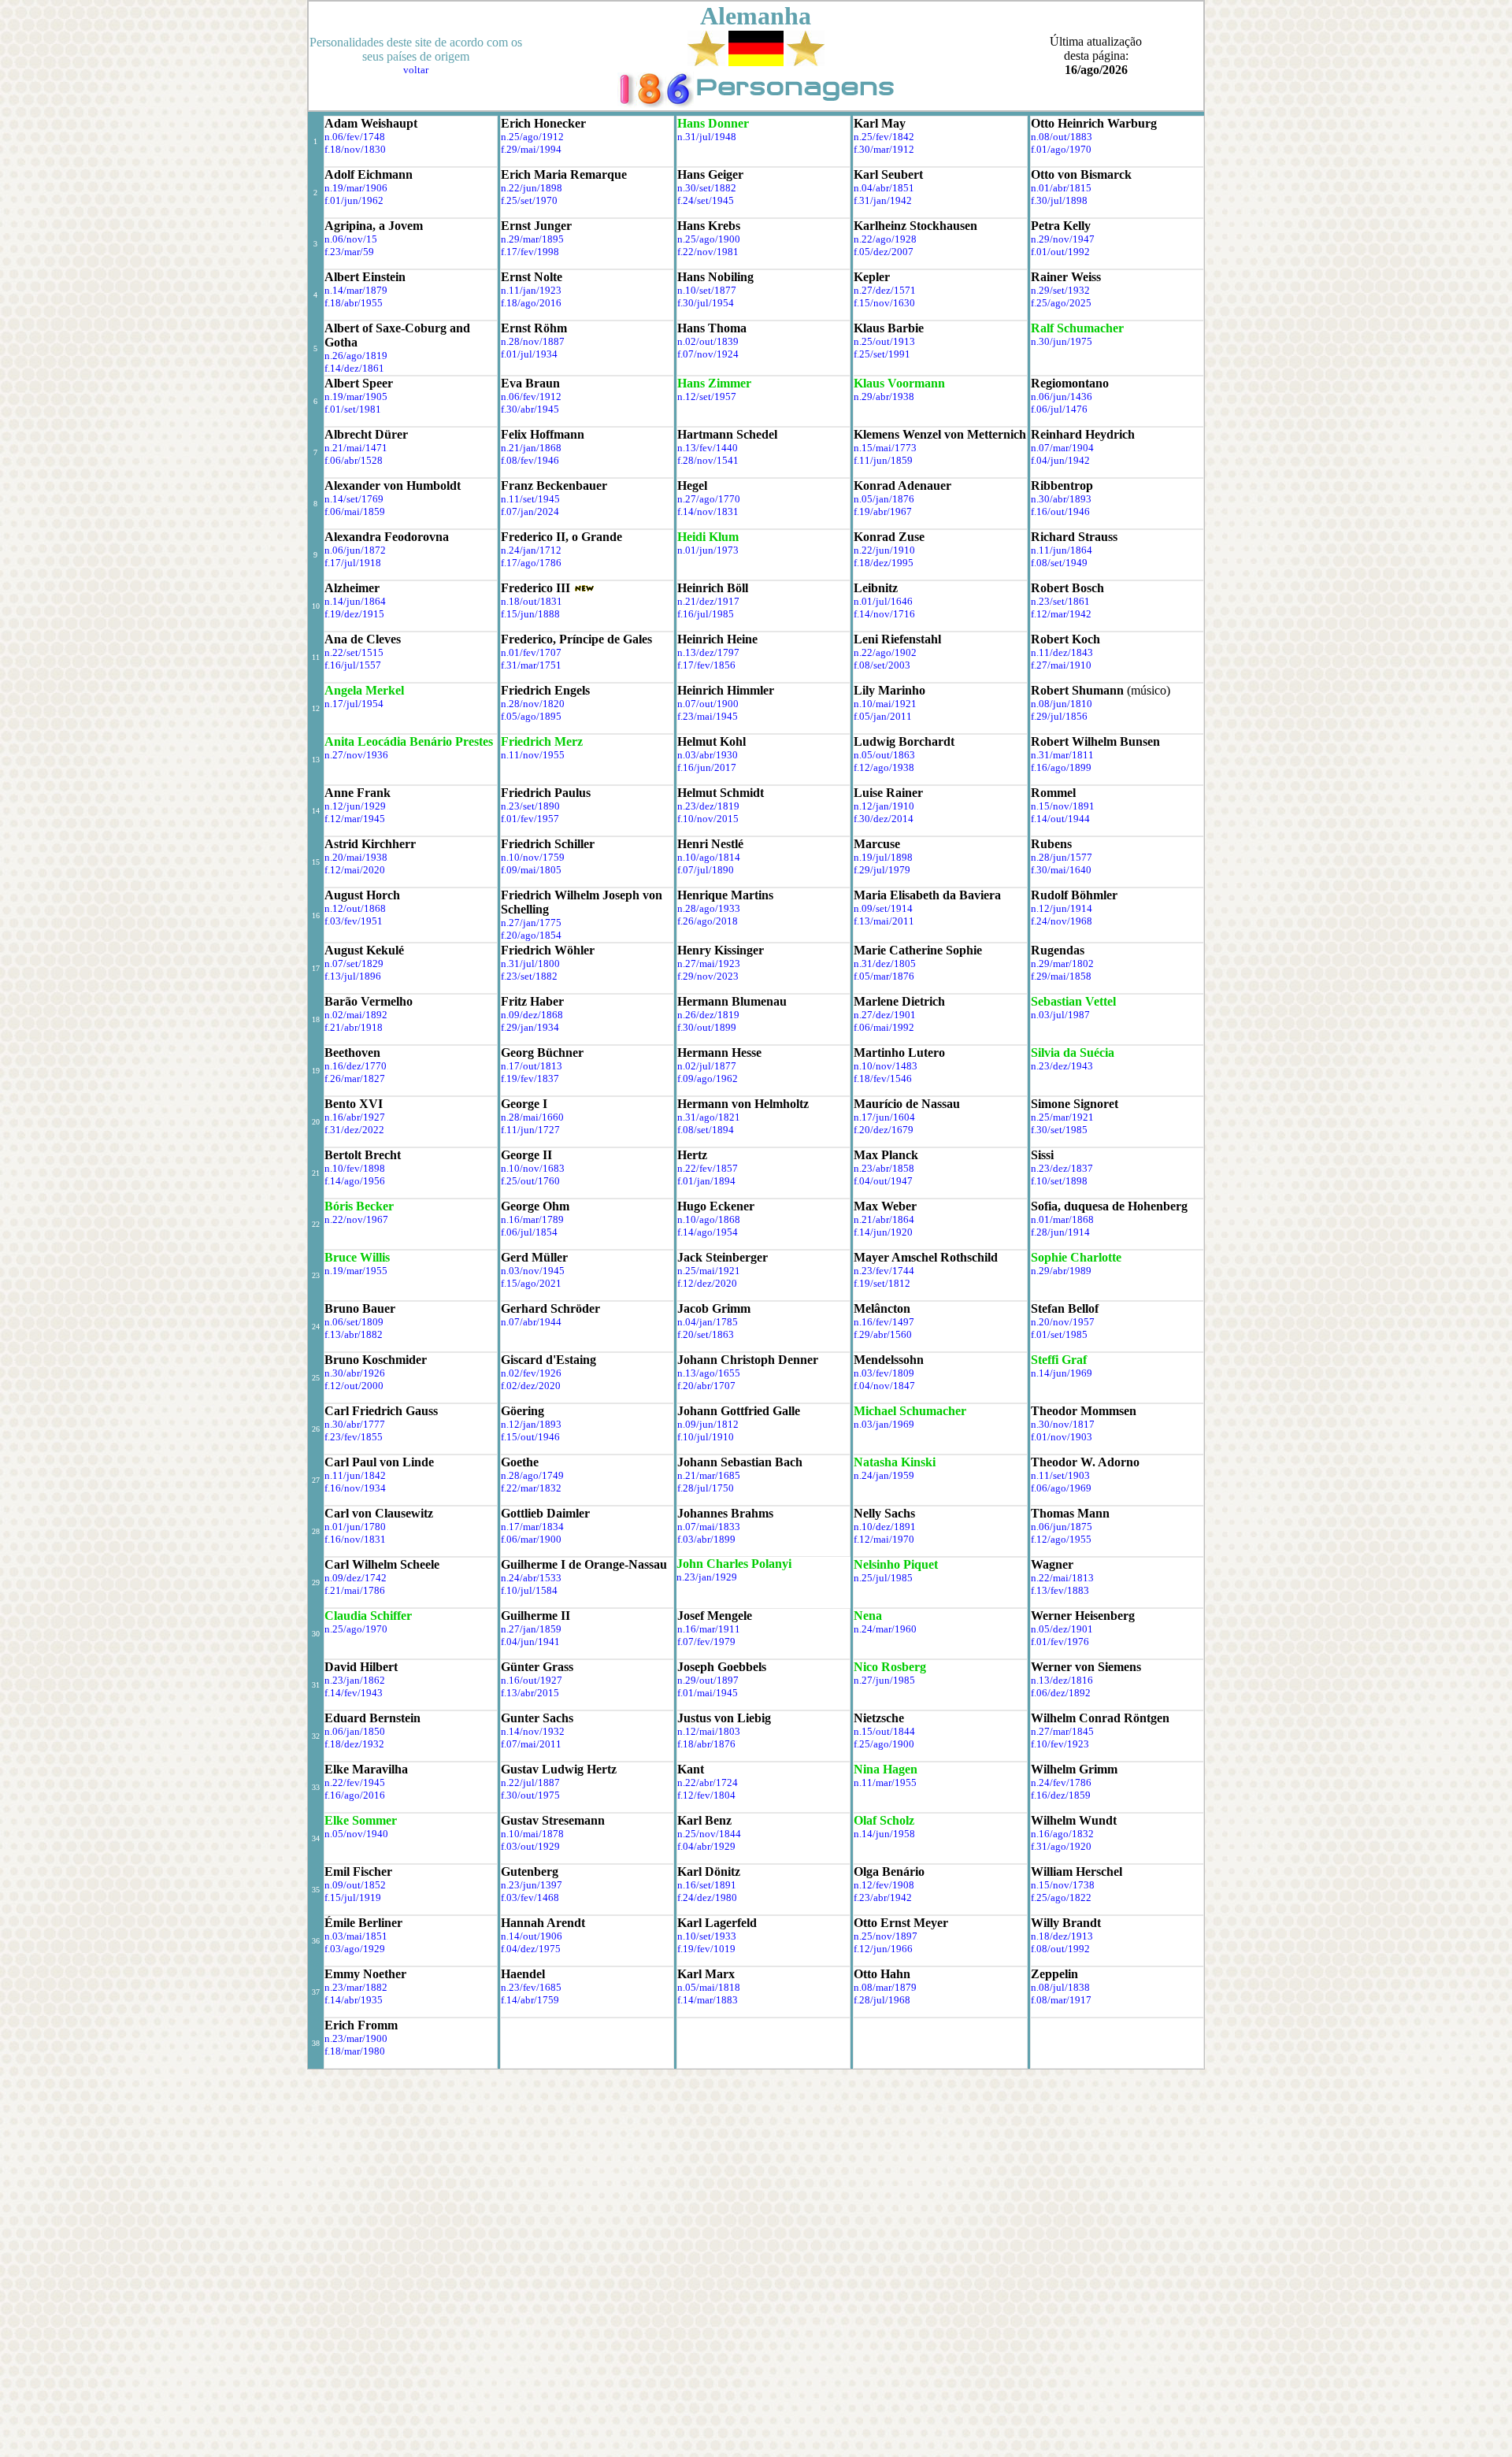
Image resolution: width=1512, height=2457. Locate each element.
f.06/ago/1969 (1061, 1488)
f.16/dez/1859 (1061, 1795)
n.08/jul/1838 (1060, 1987)
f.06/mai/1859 (355, 511)
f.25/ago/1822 (1061, 1897)
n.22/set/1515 (354, 652)
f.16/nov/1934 (355, 1488)
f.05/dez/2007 (884, 252)
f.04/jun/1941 (530, 1642)
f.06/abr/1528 (354, 460)
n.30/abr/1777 (355, 1424)
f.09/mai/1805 (531, 870)
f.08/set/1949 (1059, 563)
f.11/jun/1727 (530, 1130)
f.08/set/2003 (882, 665)
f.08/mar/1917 (1061, 2000)
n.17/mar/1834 (532, 1527)
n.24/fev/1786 (1061, 1783)
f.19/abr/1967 (883, 511)
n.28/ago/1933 (709, 908)
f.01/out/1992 (1060, 252)
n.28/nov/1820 (533, 704)
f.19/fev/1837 (530, 1078)
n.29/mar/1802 (1062, 964)
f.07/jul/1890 (706, 870)
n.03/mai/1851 (356, 1936)
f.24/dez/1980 (707, 1897)
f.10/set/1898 (1059, 1181)
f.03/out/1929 (530, 1846)
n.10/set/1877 (707, 290)
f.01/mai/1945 (708, 1693)
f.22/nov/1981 (708, 252)
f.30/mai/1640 (1061, 870)
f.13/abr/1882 (354, 1334)
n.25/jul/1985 (883, 1578)
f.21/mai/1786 (355, 1590)
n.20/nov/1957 (1063, 1322)
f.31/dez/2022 (354, 1130)
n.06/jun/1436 (1062, 397)
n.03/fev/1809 (884, 1373)
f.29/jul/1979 (882, 870)
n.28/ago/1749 (532, 1475)
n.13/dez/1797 (708, 652)
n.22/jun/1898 (532, 188)
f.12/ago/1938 (884, 767)
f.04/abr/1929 (706, 1846)
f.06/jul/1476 (1059, 409)
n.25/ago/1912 (532, 137)
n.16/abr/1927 (355, 1117)
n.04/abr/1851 (884, 188)
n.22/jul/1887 (530, 1783)
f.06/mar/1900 (531, 1539)
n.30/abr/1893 (1061, 499)
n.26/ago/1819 (356, 356)
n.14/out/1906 (532, 1936)
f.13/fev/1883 (1060, 1590)
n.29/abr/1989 (1061, 1271)
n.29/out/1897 (708, 1680)
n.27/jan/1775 (531, 923)
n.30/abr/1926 (355, 1373)
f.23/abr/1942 (883, 1897)
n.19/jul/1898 (883, 857)
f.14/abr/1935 (354, 2000)
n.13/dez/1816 (1062, 1680)
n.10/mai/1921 (885, 704)
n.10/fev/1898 (355, 1168)
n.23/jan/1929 (707, 1577)
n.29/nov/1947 (1063, 239)
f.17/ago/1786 (531, 563)
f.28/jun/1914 (1060, 1232)
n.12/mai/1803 (709, 1731)
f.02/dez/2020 (531, 1386)
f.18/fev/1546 (883, 1078)
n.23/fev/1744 (884, 1271)
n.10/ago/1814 (709, 857)
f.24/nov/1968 (1062, 921)
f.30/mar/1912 (884, 149)
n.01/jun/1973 (708, 550)
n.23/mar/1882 (356, 1987)
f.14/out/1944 (1060, 819)
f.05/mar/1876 (884, 976)
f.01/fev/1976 (1060, 1642)
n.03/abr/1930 (708, 755)
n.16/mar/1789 (532, 1219)
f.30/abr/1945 (530, 409)
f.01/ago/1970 (1061, 149)
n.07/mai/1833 (709, 1527)
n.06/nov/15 (351, 239)
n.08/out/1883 (1062, 137)
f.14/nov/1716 (884, 614)
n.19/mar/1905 (356, 397)
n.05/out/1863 (884, 755)
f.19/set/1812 (882, 1283)
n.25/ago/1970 (356, 1629)
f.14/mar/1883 (708, 2000)
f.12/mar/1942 (1061, 614)
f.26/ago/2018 (708, 921)
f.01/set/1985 (1059, 1334)
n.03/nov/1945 (533, 1271)
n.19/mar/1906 (356, 188)
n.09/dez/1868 (532, 1015)
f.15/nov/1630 (884, 303)
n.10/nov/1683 (533, 1168)
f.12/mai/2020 (355, 870)
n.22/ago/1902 (885, 652)
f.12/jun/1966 (883, 1949)
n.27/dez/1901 (885, 1015)
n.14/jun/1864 (355, 601)
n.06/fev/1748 (355, 137)
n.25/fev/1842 (884, 137)
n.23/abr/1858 (884, 1168)
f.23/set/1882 (529, 976)
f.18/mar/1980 (355, 2051)
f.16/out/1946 (1060, 511)
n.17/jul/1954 (354, 704)
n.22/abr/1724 (708, 1783)
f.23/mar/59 (349, 252)
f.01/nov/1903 (1062, 1437)
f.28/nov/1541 (708, 460)
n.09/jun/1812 (708, 1424)
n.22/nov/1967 (356, 1219)
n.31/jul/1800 (530, 964)
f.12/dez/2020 (707, 1283)
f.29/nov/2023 (708, 976)
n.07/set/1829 (354, 964)
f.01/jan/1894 (706, 1181)
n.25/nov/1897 (886, 1936)
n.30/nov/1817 (1063, 1424)
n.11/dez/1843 (1062, 652)
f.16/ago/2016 (355, 1795)
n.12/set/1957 (707, 397)
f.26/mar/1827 (355, 1078)
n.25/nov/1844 (709, 1834)
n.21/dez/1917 (708, 601)
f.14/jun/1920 (883, 1232)
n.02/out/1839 (708, 341)
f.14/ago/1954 (708, 1232)
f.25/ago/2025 (1061, 303)
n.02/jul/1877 (707, 1066)
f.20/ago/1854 (531, 935)
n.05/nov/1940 (356, 1834)
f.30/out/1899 (707, 1027)
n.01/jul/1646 (883, 601)
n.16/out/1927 (532, 1680)
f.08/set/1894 (706, 1130)
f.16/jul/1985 (706, 614)
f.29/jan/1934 (530, 1027)
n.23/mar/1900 (356, 2038)
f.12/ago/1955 (1061, 1539)
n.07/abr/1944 (531, 1322)
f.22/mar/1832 (531, 1488)
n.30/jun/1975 (1062, 341)
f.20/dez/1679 (884, 1130)
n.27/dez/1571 (885, 290)
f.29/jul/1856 (1059, 716)
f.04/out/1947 (883, 1181)
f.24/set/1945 (706, 200)
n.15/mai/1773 (885, 448)
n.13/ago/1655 (709, 1373)
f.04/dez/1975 (531, 1949)
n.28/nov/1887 (533, 341)
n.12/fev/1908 (884, 1885)
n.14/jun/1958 (884, 1834)
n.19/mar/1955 (356, 1271)
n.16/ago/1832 (1062, 1834)
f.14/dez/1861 (354, 368)
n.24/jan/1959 (884, 1475)
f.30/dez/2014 (884, 819)
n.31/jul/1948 (707, 137)
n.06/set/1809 (354, 1322)
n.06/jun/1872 (355, 550)
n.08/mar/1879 (885, 1987)
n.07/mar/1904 (1062, 448)
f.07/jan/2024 (530, 511)
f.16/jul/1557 (353, 665)
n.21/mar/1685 (709, 1475)
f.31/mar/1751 (531, 665)
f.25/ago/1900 (884, 1744)
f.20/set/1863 (706, 1334)
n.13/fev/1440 (708, 448)
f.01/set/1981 (353, 409)
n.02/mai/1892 (356, 1015)
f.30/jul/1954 (706, 303)
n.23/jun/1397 (532, 1885)
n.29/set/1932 (1060, 290)
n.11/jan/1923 (531, 290)
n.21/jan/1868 (531, 448)
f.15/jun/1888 (530, 614)
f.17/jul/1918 (353, 563)
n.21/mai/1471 (356, 448)
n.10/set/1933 (707, 1936)
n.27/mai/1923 (709, 964)
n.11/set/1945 (530, 499)
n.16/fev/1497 (884, 1322)
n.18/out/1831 (532, 601)
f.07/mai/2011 (531, 1744)
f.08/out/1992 (1060, 1949)
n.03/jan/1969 (884, 1424)
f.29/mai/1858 (1061, 976)
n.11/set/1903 (1060, 1475)
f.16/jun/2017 (707, 767)
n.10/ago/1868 (709, 1219)
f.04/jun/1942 (1060, 460)
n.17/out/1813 (532, 1066)
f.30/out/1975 (530, 1795)
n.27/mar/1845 (1062, 1731)
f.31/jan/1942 (883, 200)
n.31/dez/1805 (885, 964)
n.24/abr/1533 (531, 1578)
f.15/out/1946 (530, 1437)
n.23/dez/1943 (1062, 1066)
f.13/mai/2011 (884, 921)
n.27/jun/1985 (884, 1680)
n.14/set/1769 (354, 499)
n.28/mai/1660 (532, 1117)
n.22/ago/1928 (885, 239)
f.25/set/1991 (882, 354)
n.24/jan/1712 (531, 550)
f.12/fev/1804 (706, 1795)
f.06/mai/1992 (884, 1027)
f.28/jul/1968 (882, 2000)
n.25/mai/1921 (709, 1271)
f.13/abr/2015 (530, 1693)
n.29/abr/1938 (884, 397)
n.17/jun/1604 (884, 1117)
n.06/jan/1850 (355, 1731)
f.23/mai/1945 (708, 716)
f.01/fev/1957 (530, 819)
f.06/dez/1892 (1061, 1693)
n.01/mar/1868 (1062, 1219)
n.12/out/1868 (355, 908)
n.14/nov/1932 (533, 1731)
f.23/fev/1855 (354, 1437)
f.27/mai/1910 (1061, 665)
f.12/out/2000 (354, 1386)
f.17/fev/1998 (530, 252)
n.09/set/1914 (883, 908)
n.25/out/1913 (884, 341)
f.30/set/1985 (1059, 1130)
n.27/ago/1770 (709, 499)
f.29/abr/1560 (883, 1334)
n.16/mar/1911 (709, 1629)
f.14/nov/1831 (708, 511)
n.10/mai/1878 (532, 1834)
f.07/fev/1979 (706, 1642)
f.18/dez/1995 (884, 563)
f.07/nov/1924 (708, 354)
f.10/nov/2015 (708, 819)
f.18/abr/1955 (354, 303)
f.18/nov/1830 (355, 149)
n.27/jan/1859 (531, 1629)
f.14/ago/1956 (355, 1181)
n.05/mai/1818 (709, 1987)
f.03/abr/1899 (706, 1539)
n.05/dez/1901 (1062, 1629)
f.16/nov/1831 (355, 1539)
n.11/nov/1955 (533, 755)
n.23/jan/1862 (355, 1680)
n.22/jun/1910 (884, 550)
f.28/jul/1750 (706, 1488)
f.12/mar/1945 (355, 819)
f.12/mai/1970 (884, 1539)
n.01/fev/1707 (531, 652)
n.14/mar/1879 (356, 290)
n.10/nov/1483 (886, 1066)
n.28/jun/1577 (1062, 857)
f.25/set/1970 (529, 200)
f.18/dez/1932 (354, 1744)
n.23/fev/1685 (531, 1987)
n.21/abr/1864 (884, 1219)
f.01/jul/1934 (529, 354)
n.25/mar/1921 (1062, 1117)
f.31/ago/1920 (1061, 1846)
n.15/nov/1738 (1063, 1885)
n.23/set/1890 (530, 806)
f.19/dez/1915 (354, 614)
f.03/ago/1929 (355, 1949)
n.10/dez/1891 (885, 1527)
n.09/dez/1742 (356, 1578)
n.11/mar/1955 (885, 1783)
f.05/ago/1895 (531, 716)
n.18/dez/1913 (1062, 1936)
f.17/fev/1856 (706, 665)
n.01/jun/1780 (355, 1527)
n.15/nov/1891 (1063, 806)
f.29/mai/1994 (531, 149)
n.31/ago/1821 (709, 1117)
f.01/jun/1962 (354, 200)
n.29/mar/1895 (532, 239)
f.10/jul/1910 (706, 1437)
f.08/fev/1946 (530, 460)
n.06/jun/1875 (1062, 1527)
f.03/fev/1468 (530, 1897)
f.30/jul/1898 (1059, 200)
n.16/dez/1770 (356, 1066)
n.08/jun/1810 (1062, 704)
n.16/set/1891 (707, 1885)
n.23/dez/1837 (1062, 1168)
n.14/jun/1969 (1062, 1373)
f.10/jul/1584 (529, 1590)
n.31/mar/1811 (1062, 755)
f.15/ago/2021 (531, 1283)
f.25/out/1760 (530, 1181)
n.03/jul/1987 (1060, 1015)
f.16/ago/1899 (1061, 767)
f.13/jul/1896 (353, 976)
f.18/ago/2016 (531, 303)
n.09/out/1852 (355, 1885)
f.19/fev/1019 (706, 1949)
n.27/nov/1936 (356, 755)
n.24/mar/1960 (885, 1629)
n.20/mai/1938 (356, 857)
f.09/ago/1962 (708, 1078)
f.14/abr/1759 (530, 2000)
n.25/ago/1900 (709, 239)
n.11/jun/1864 (1062, 550)
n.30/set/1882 (707, 188)
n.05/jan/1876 (884, 499)
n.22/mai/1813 (1062, 1578)
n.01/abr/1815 (1061, 188)
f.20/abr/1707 (706, 1386)
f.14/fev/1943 (354, 1693)
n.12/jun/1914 (1062, 908)
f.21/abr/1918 (354, 1027)
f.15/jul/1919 (353, 1897)
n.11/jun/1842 (355, 1475)
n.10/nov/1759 (533, 857)
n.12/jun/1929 (355, 806)
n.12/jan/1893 (531, 1424)
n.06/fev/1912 (531, 397)
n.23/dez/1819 (708, 806)
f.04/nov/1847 (884, 1386)
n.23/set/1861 (1060, 601)
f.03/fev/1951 (354, 921)
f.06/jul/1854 (529, 1232)
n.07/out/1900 (708, 704)
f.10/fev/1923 (1060, 1744)
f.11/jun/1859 (883, 460)
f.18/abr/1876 (706, 1744)
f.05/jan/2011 (883, 716)
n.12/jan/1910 (884, 806)
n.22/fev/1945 (355, 1783)
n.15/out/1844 (884, 1731)
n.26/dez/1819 (708, 1015)
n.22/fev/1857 (708, 1168)
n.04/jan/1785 (708, 1322)
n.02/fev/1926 (531, 1373)
